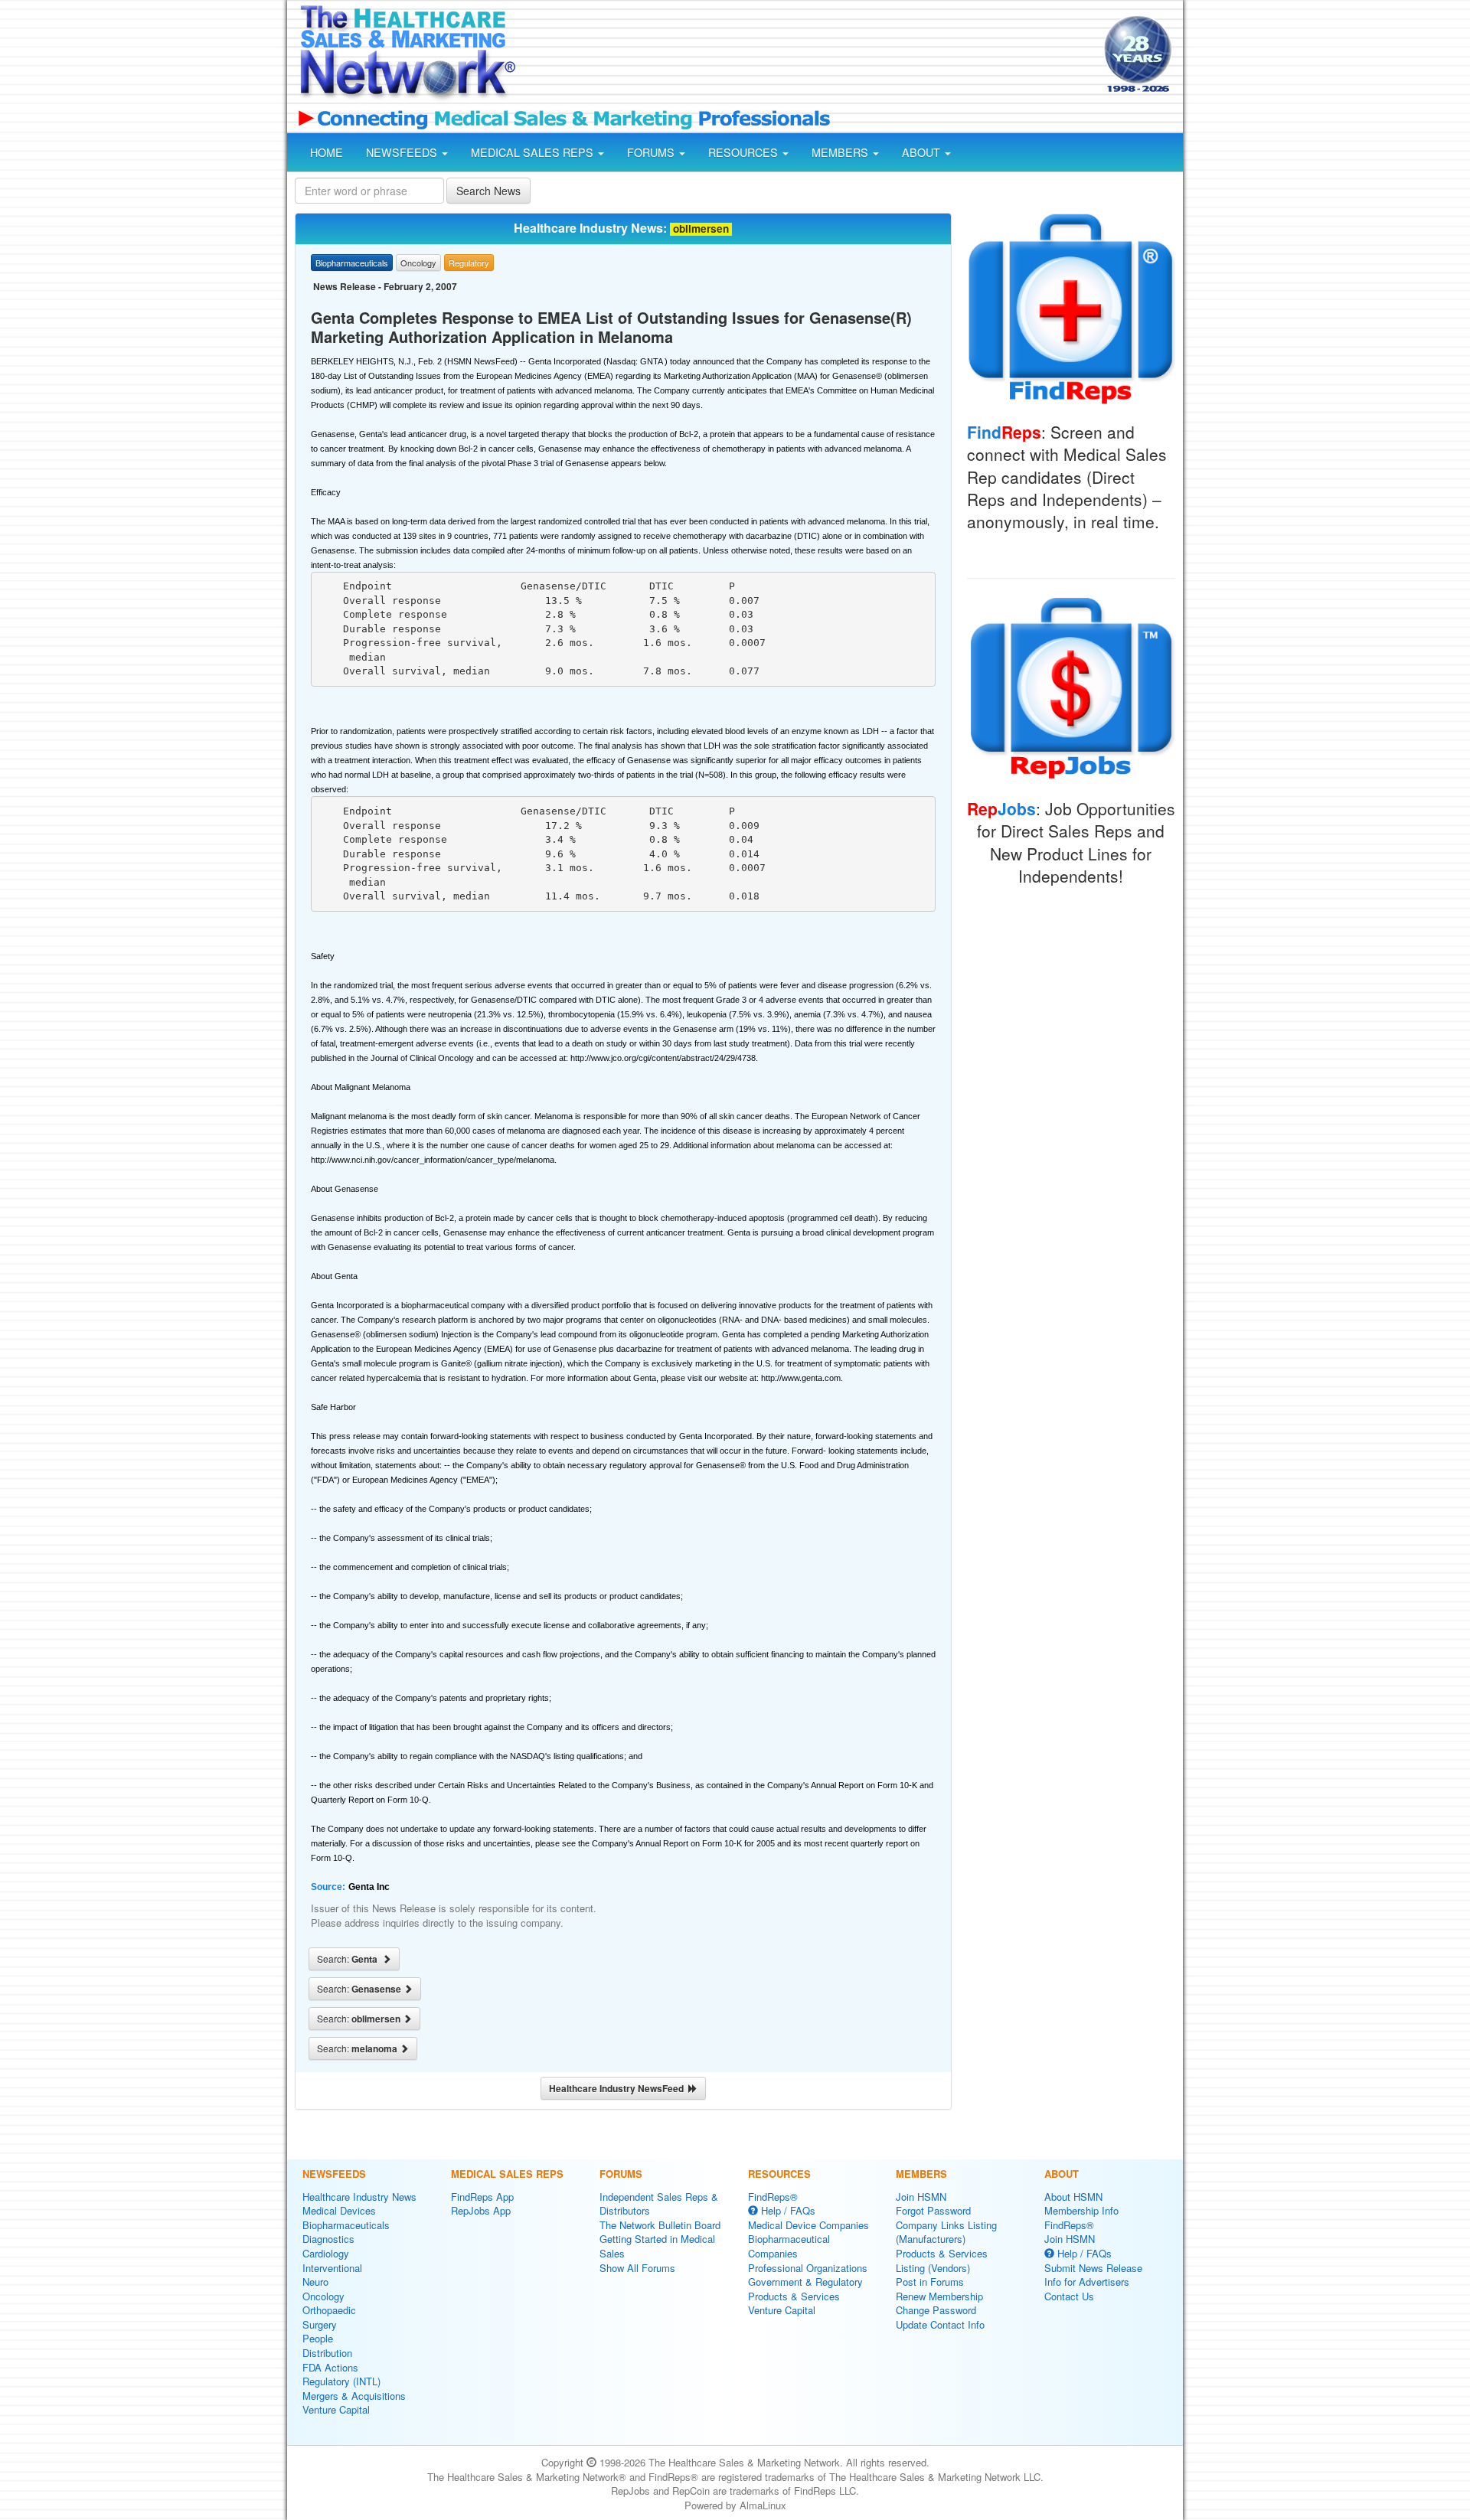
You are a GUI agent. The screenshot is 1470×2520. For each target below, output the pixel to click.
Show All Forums (637, 2268)
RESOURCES (745, 152)
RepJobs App (481, 2210)
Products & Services (794, 2296)
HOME (327, 152)
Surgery (320, 2324)
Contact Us (1069, 2296)
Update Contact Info (940, 2324)
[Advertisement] (808, 56)
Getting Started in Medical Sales (657, 2246)
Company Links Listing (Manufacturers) (946, 2232)
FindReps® (773, 2197)
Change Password (936, 2310)
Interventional (332, 2268)
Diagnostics (328, 2239)
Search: (350, 1959)
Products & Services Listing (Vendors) (942, 2260)
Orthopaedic (329, 2310)
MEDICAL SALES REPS (534, 152)
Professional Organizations (808, 2268)
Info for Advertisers (1087, 2282)
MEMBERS (841, 152)
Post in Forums (930, 2282)
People (318, 2338)
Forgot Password (933, 2210)
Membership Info (1081, 2210)
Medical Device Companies (808, 2225)
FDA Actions (330, 2367)
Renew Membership (939, 2296)
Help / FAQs (787, 2210)
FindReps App (482, 2197)
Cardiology (326, 2253)
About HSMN (1073, 2197)
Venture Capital (336, 2409)
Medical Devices (339, 2210)
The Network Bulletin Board (660, 2225)
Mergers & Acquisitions (354, 2396)
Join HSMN (921, 2197)
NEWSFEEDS (403, 152)
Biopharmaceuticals (346, 2225)
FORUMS (652, 152)
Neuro (315, 2282)
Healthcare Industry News (359, 2197)
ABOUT (923, 152)
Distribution (327, 2353)
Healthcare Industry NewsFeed (619, 2088)
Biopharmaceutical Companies (789, 2246)
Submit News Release (1093, 2268)
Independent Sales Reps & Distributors (659, 2204)
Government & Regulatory (805, 2282)
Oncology (323, 2296)
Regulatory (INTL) (341, 2381)
